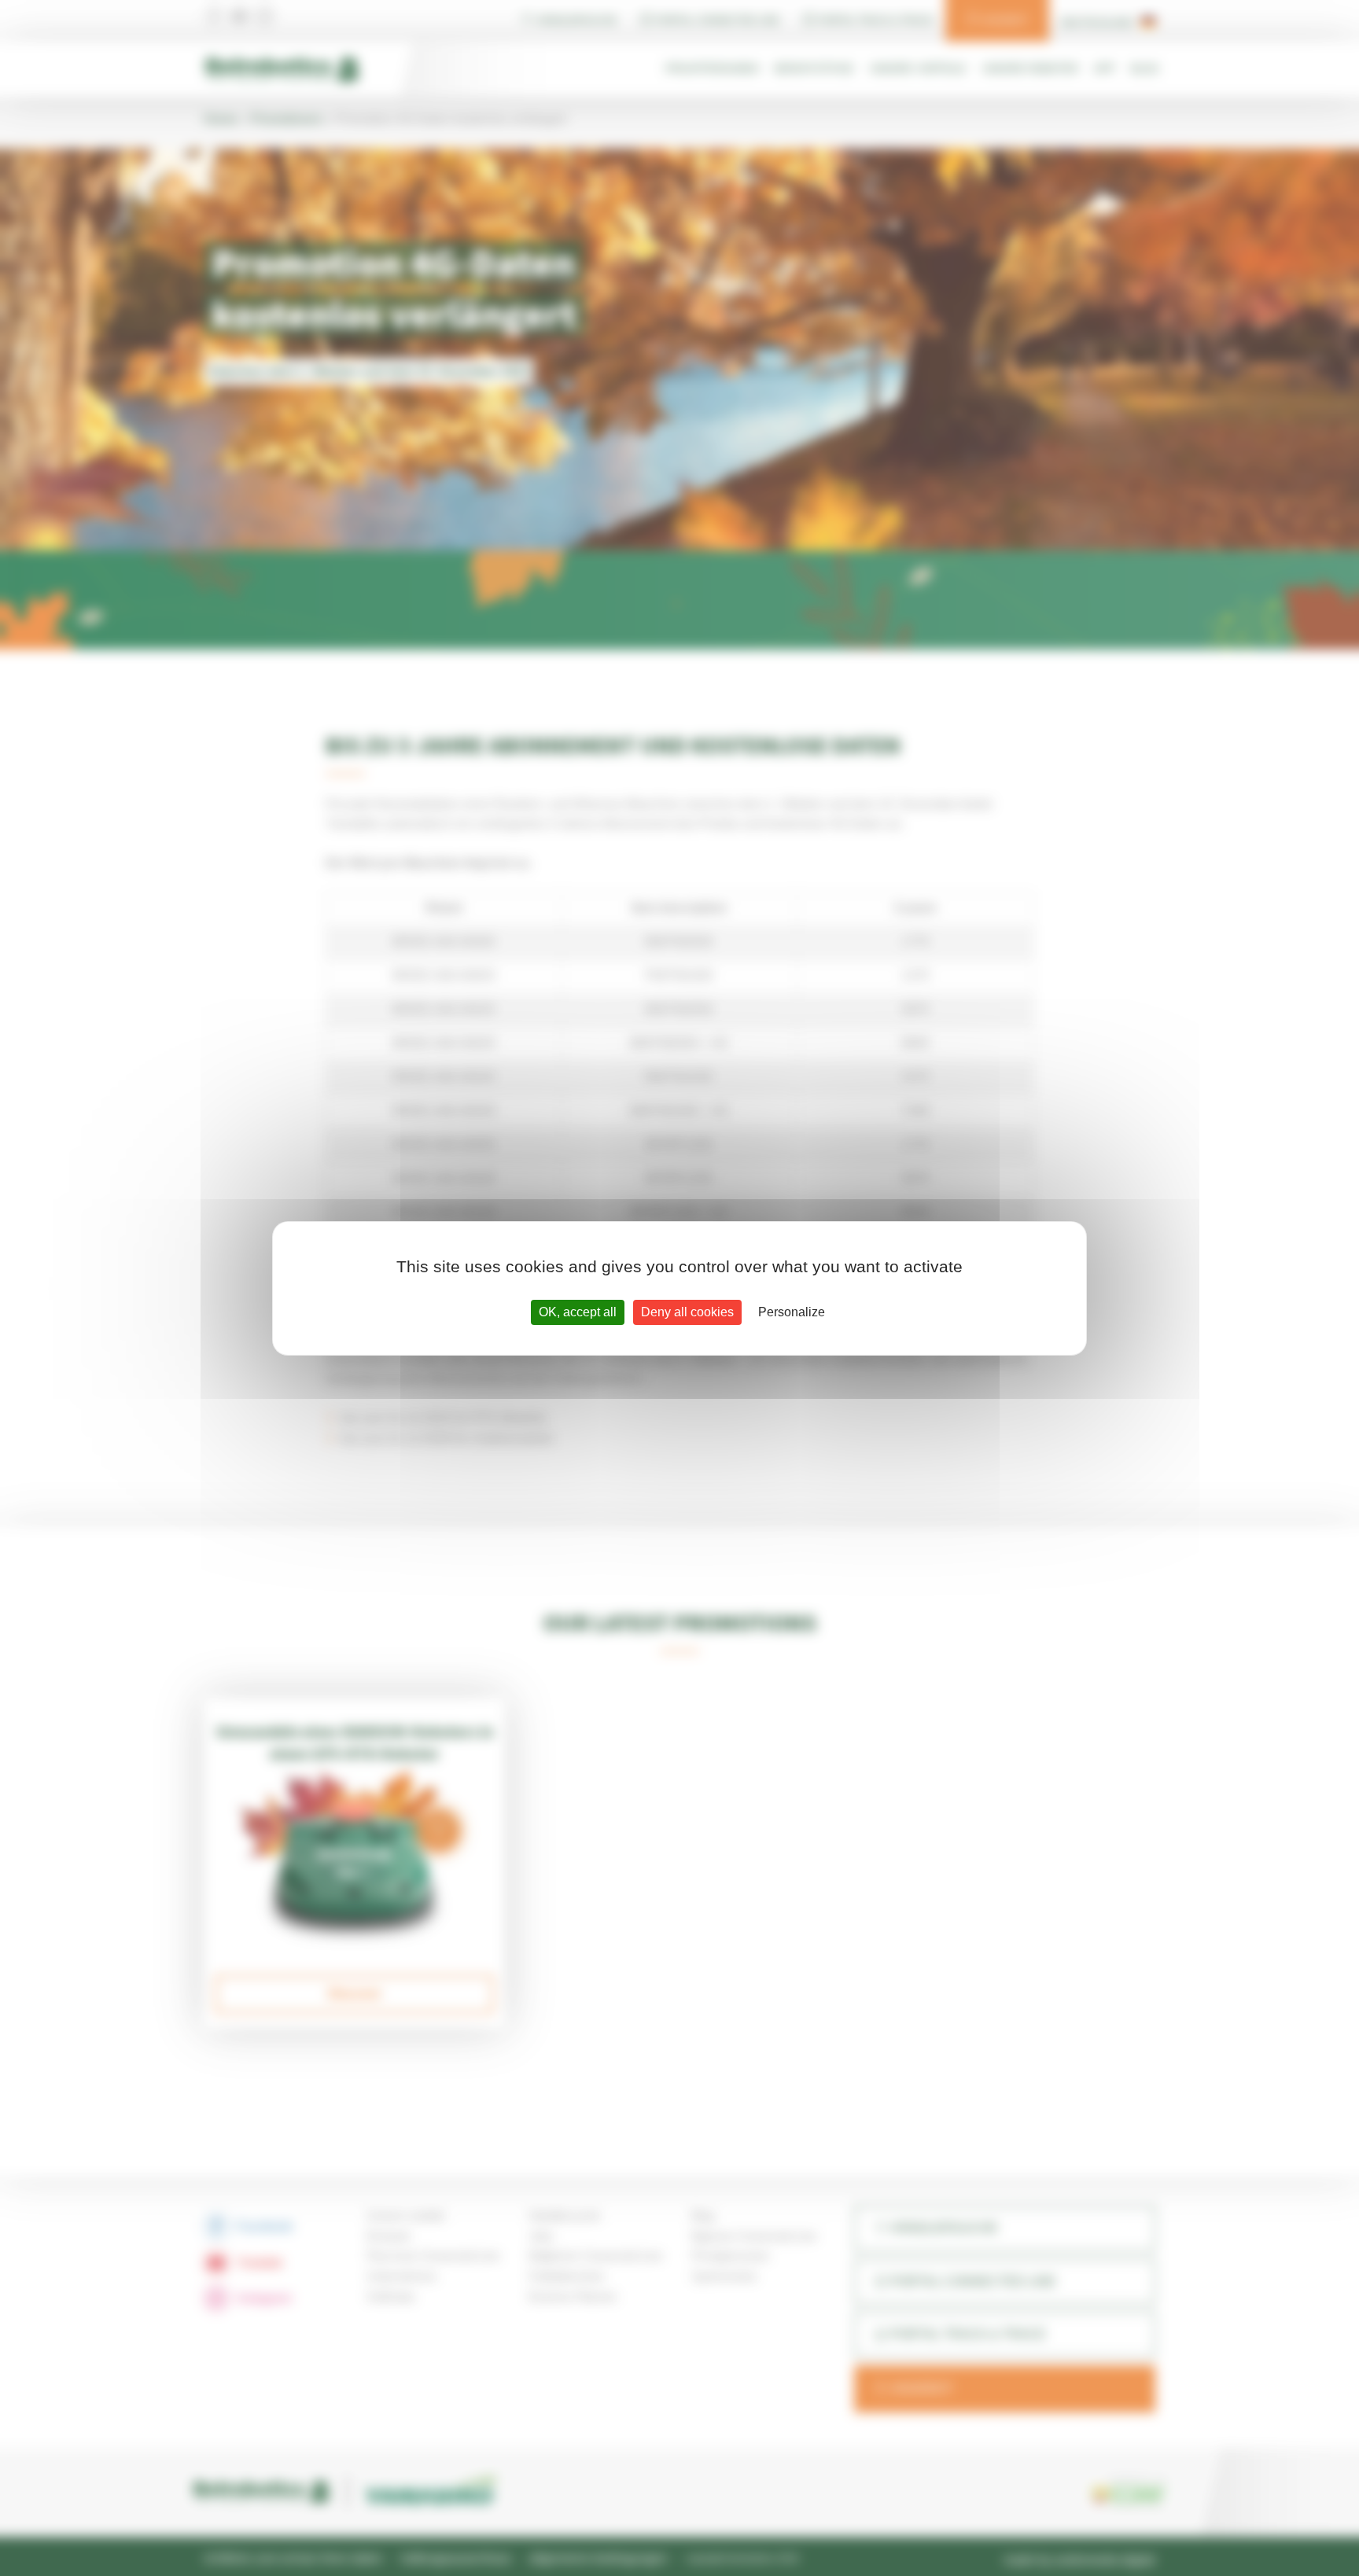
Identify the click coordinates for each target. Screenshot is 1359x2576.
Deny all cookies (687, 1312)
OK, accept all (578, 1312)
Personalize (792, 1312)
